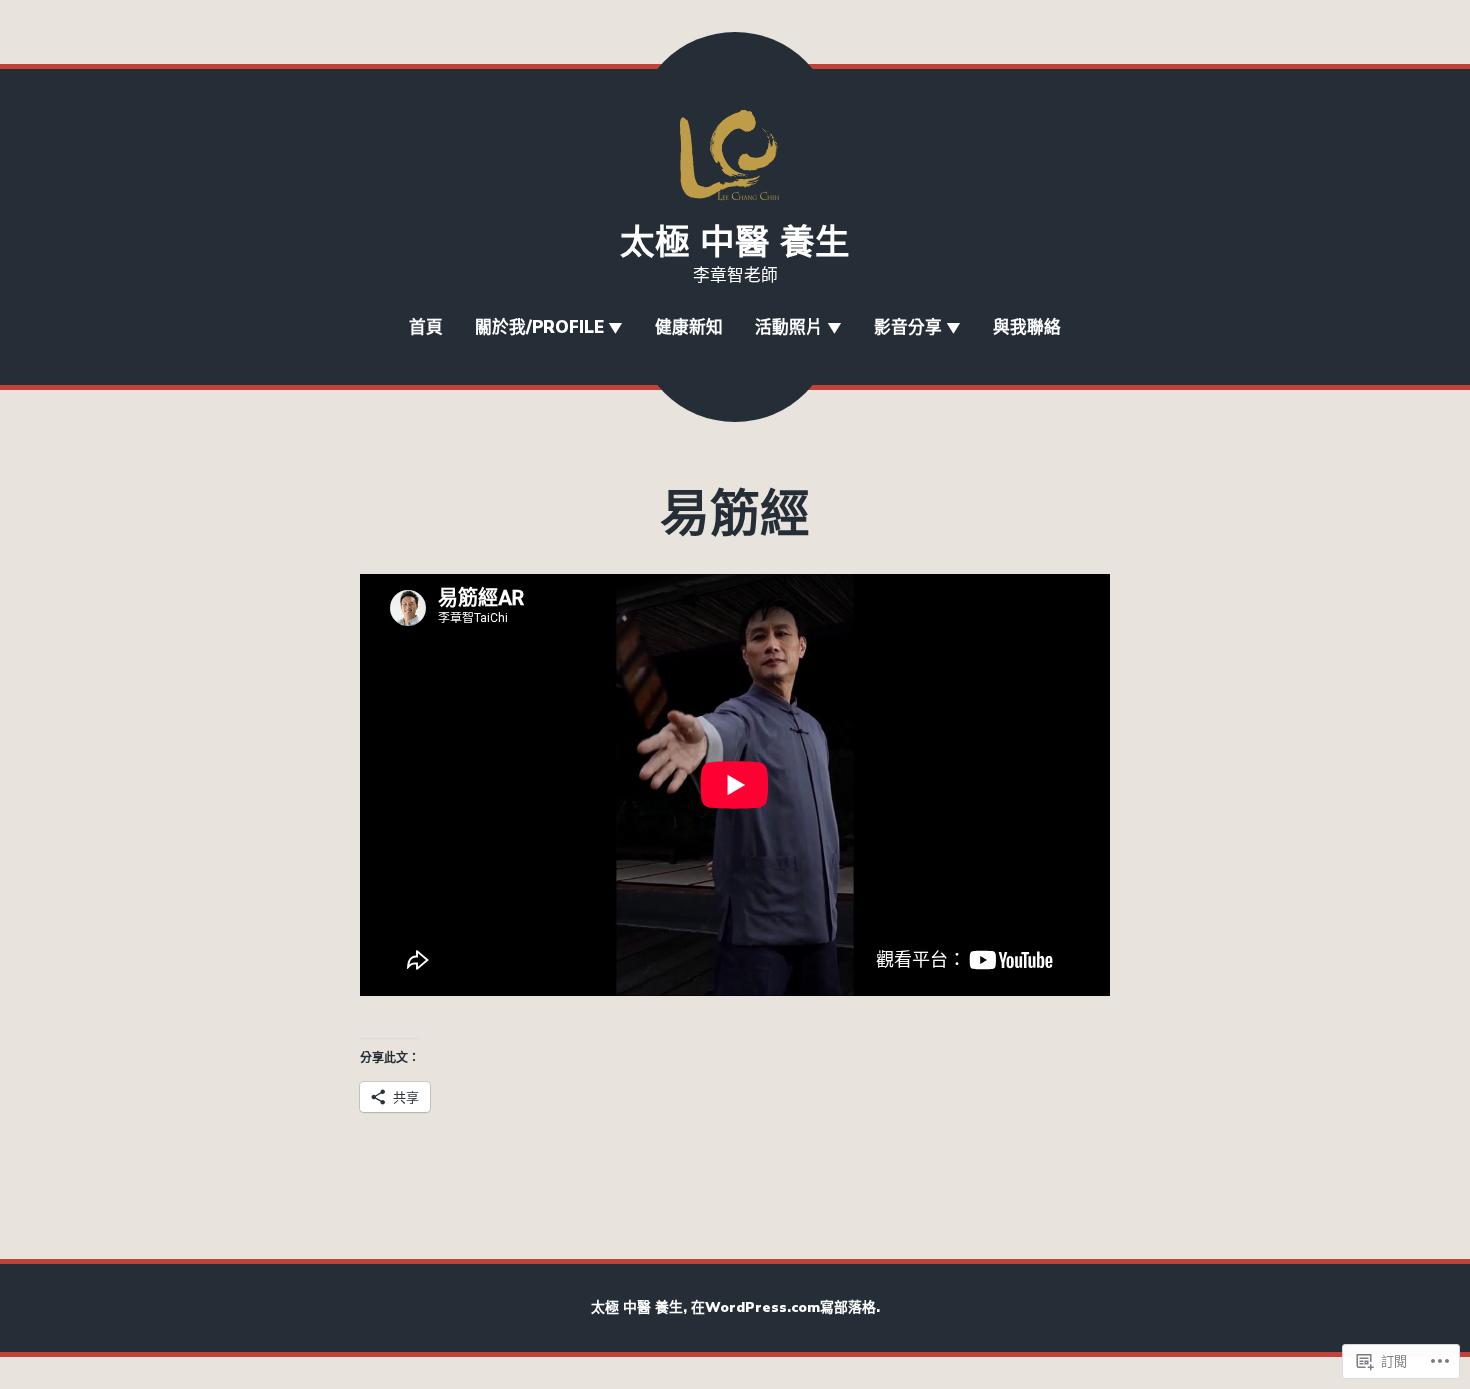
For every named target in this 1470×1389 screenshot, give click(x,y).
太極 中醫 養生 (735, 242)
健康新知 (689, 327)
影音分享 (908, 327)
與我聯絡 (1027, 327)
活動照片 (789, 327)
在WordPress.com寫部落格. (785, 1307)
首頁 (426, 327)
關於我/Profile (539, 327)
